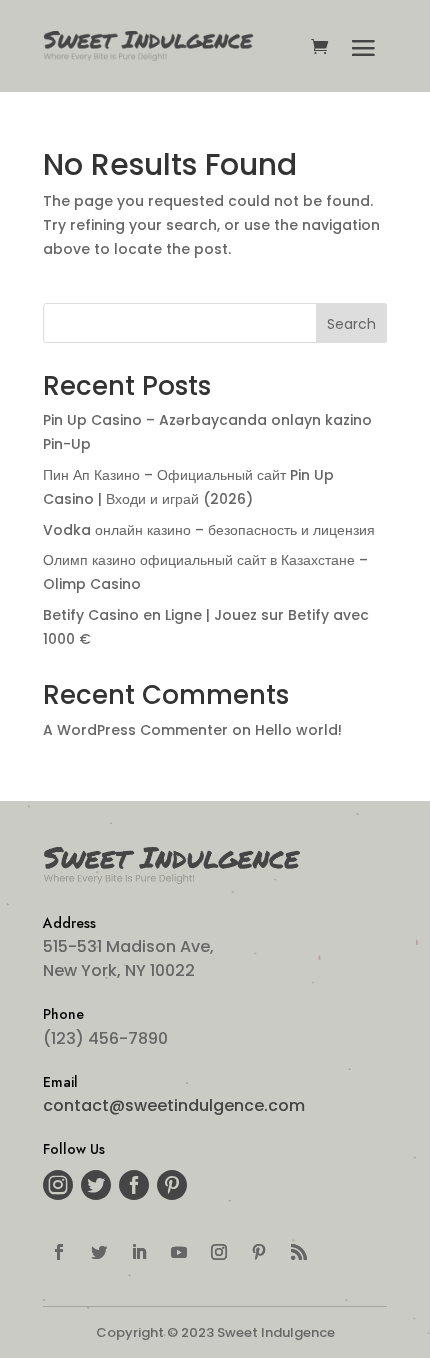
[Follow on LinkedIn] (139, 1252)
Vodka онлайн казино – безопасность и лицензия (209, 530)
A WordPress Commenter (135, 730)
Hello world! (298, 730)
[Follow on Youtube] (179, 1252)
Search (351, 324)
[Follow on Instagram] (219, 1252)
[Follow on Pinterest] (259, 1252)
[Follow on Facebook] (59, 1252)
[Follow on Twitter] (99, 1252)
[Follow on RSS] (299, 1252)
